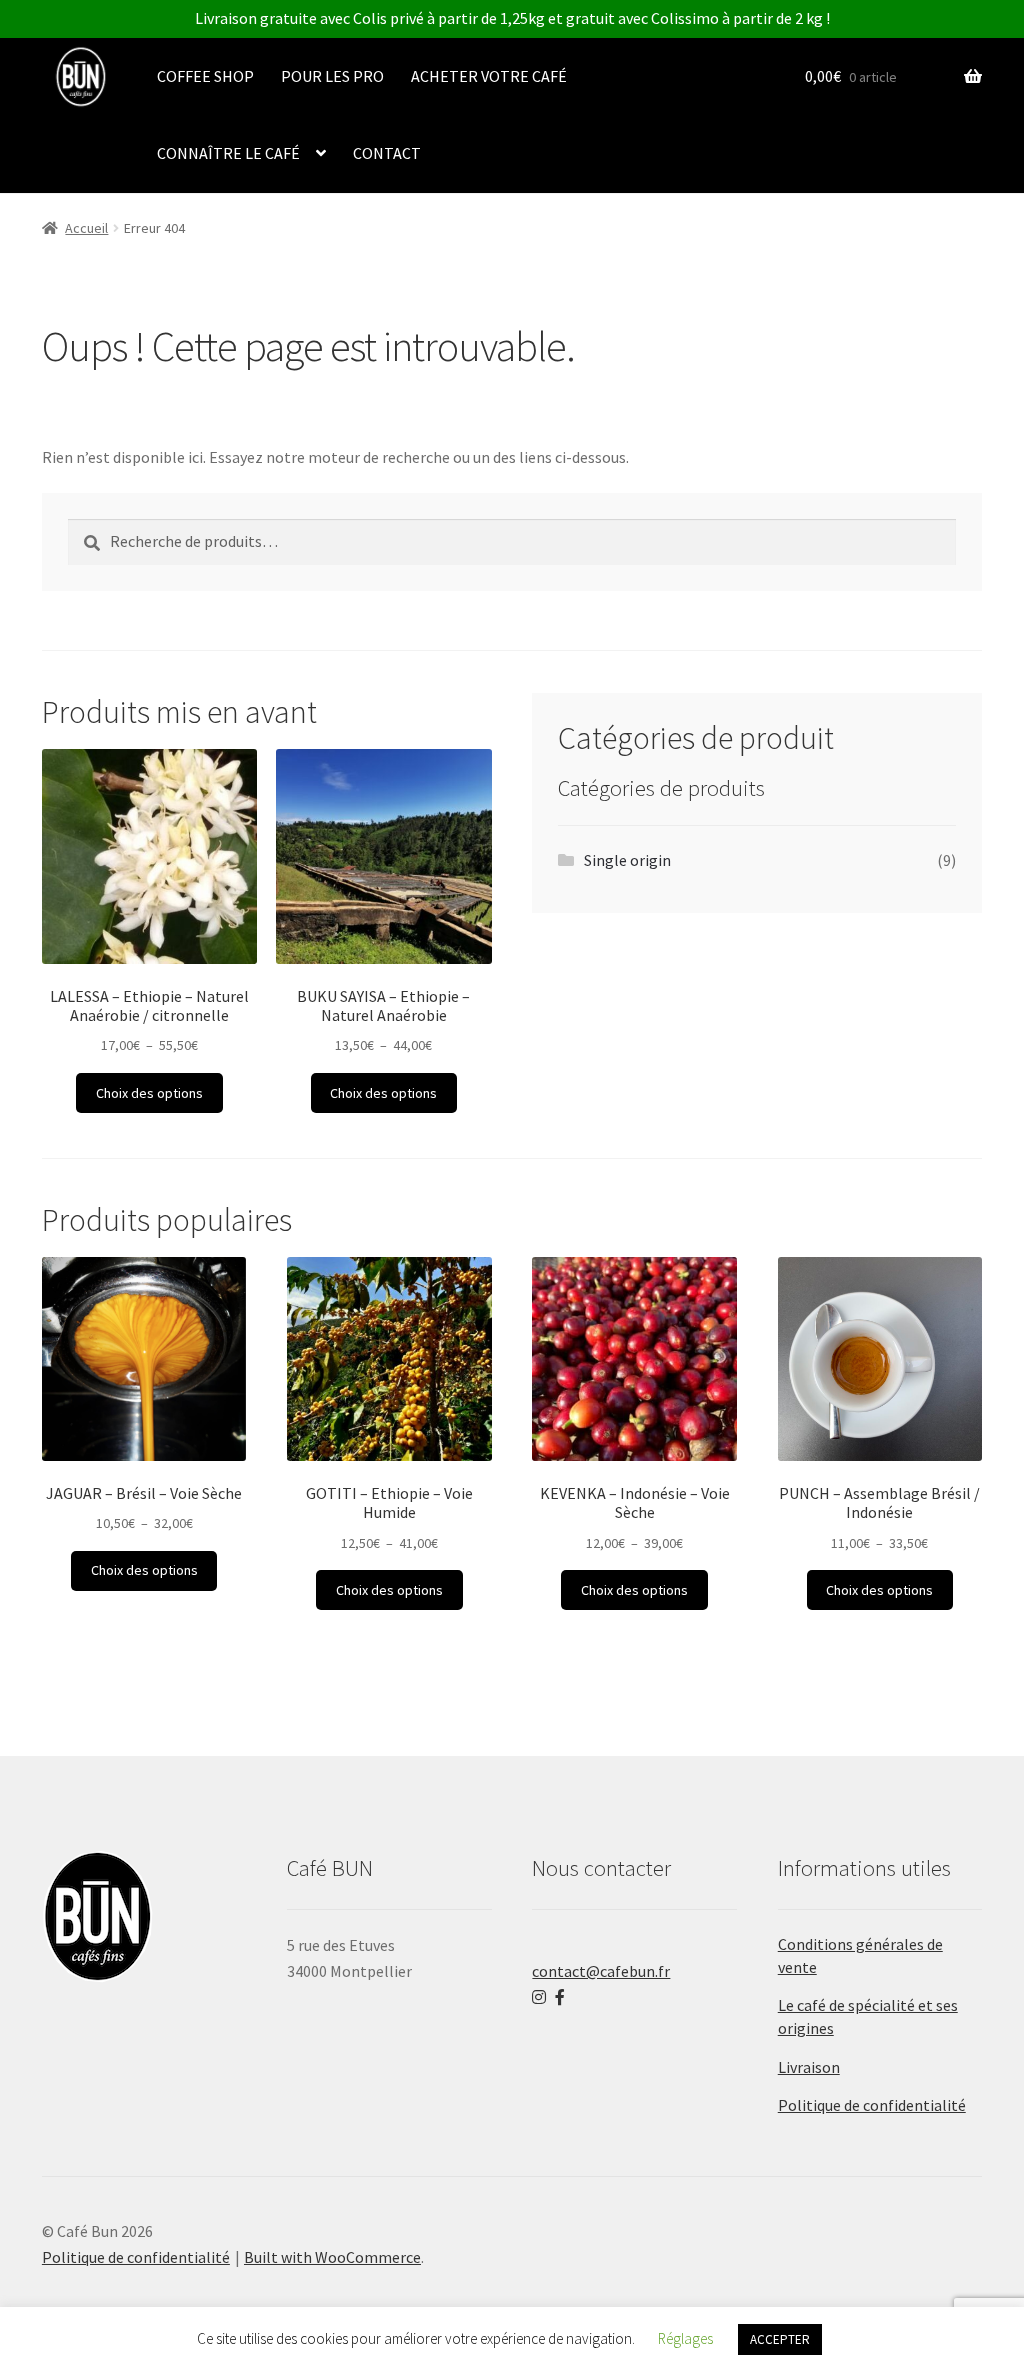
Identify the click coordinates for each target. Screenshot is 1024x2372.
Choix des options (149, 1093)
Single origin (627, 860)
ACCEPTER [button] (780, 2339)
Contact (387, 153)
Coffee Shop (205, 76)
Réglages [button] (685, 2338)
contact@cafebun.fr (601, 1971)
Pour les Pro (332, 76)
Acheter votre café (489, 76)
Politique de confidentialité (872, 2105)
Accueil (86, 228)
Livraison (809, 2067)
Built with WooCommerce (332, 2257)
